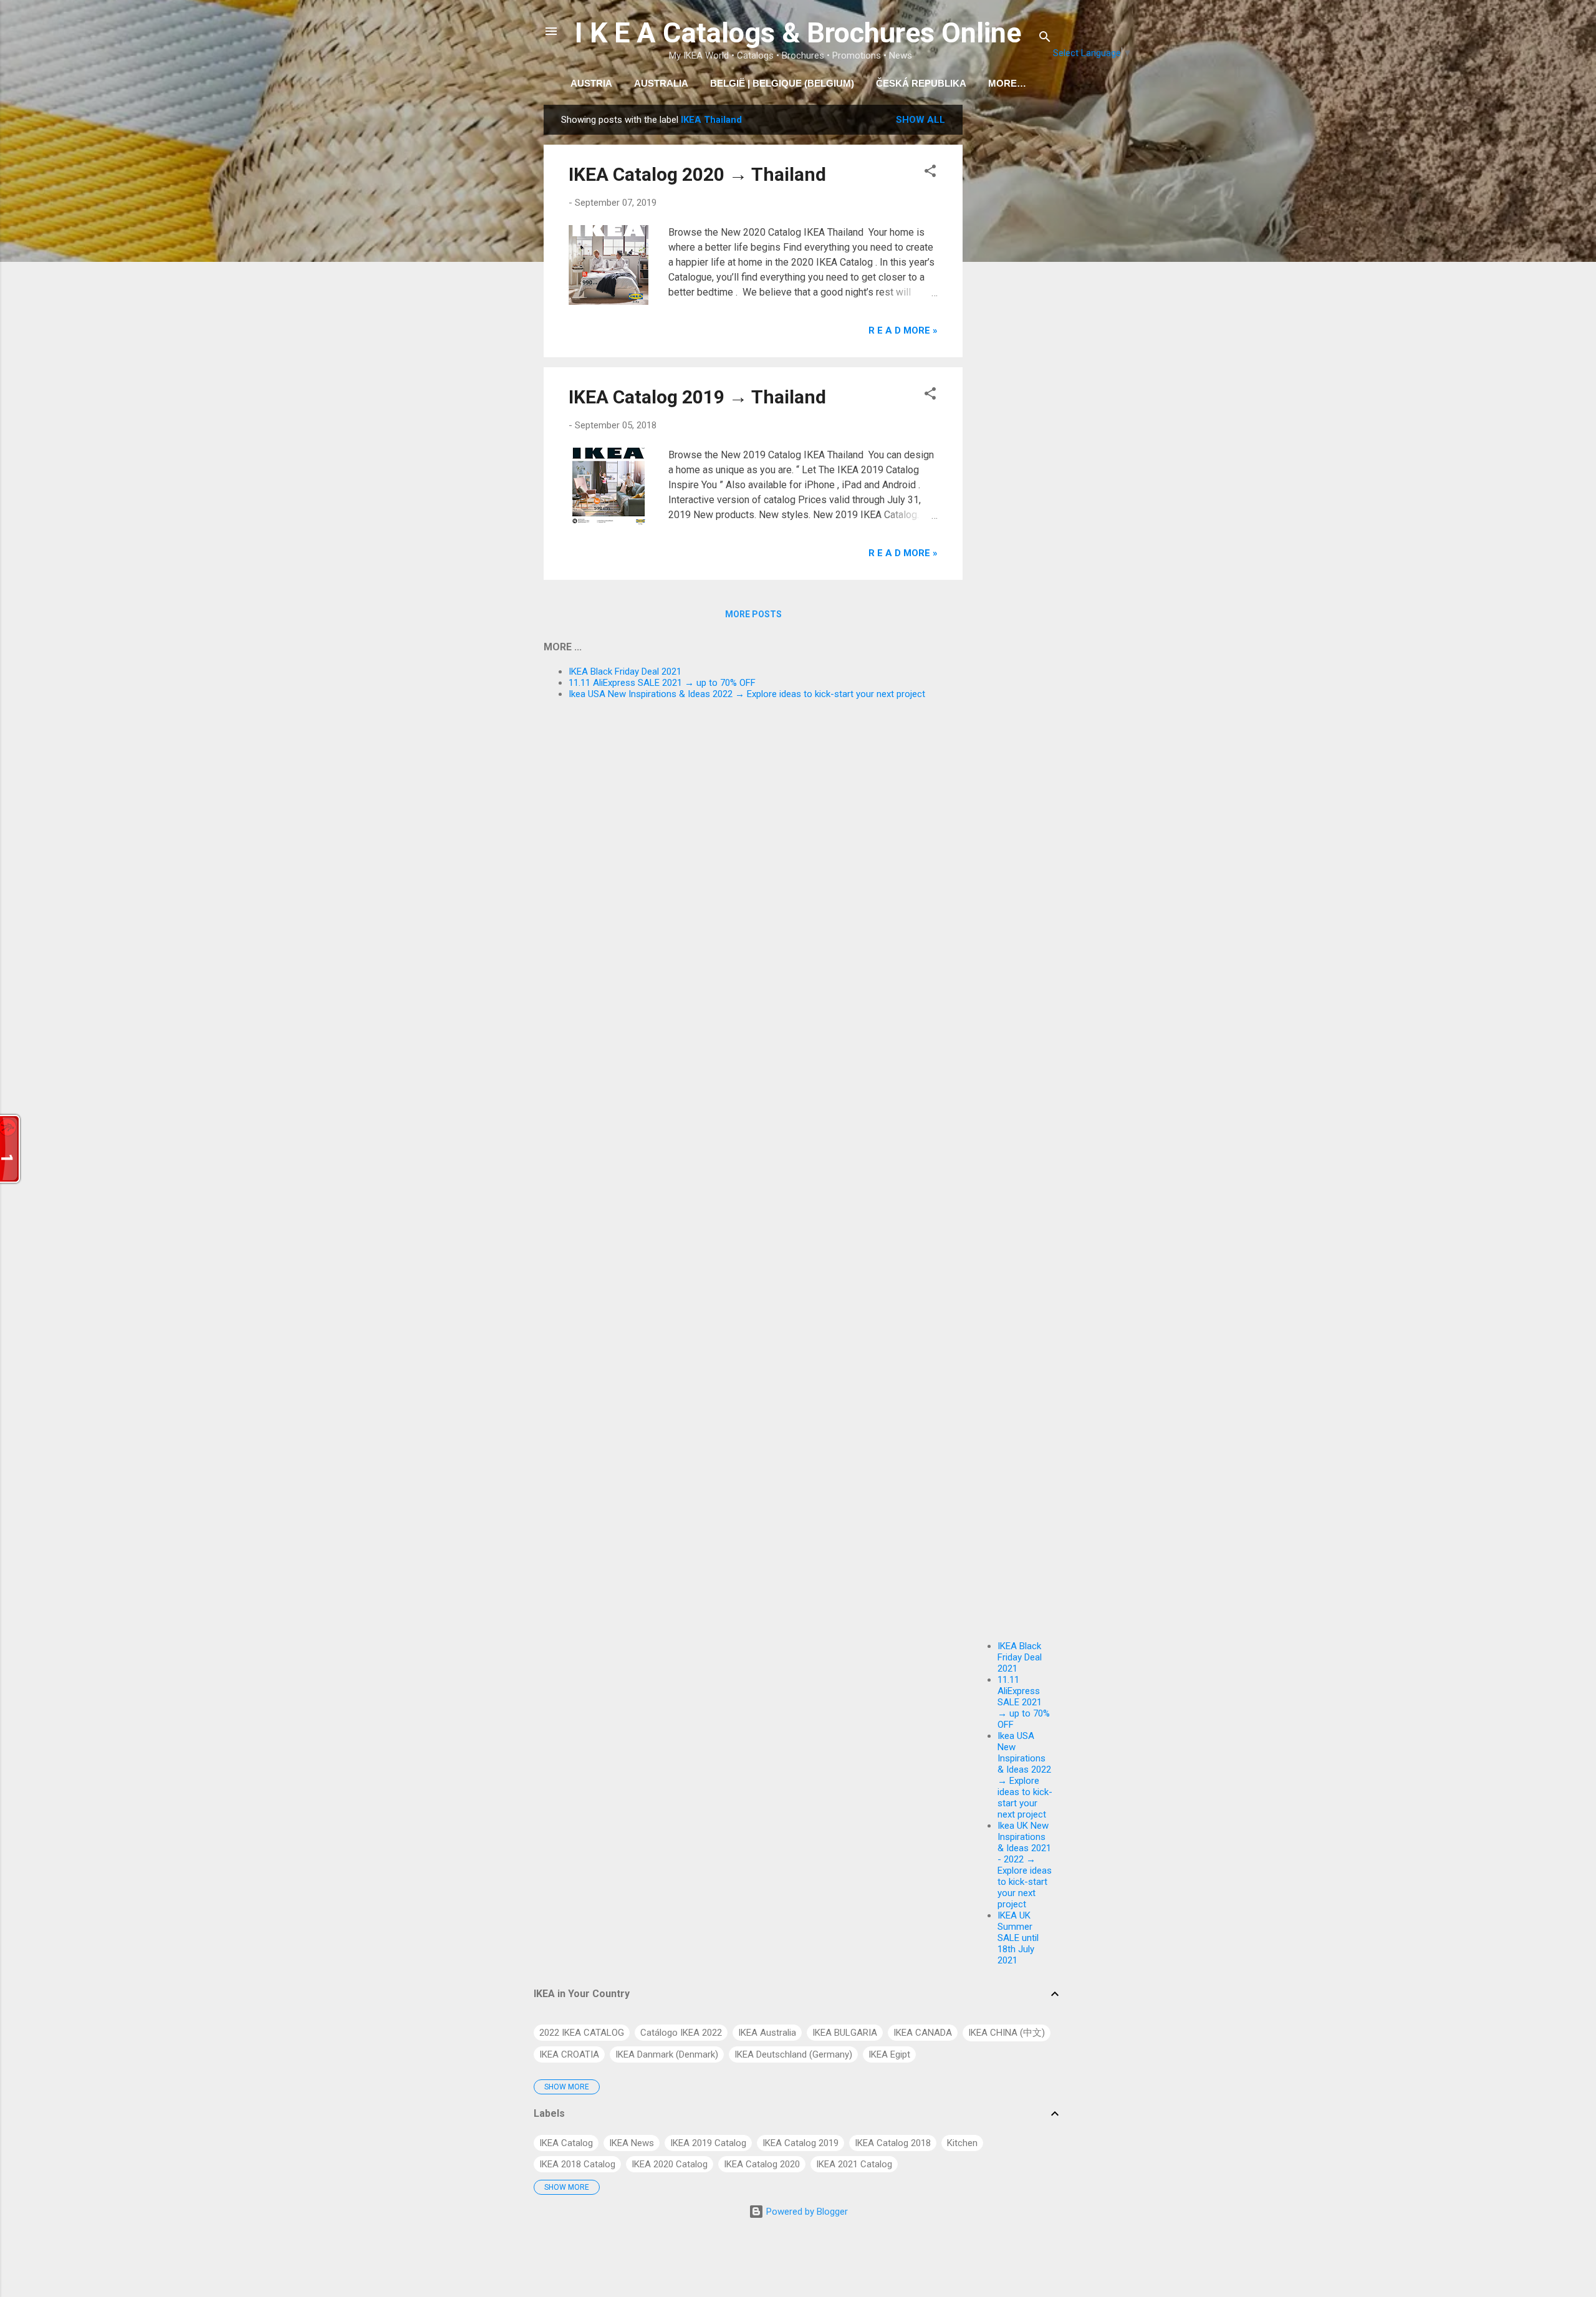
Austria (591, 83)
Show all (921, 120)
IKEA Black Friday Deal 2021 (1020, 1657)
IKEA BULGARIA (845, 2033)
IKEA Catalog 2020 (762, 2164)
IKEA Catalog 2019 (800, 2143)
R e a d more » (903, 330)
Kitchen (962, 2143)
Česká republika (921, 83)
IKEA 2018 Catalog (577, 2164)
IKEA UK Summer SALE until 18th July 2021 (1018, 1938)
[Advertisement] (1012, 292)
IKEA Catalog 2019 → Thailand (697, 397)
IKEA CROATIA (569, 2054)
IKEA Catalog (566, 2143)
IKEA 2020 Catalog (670, 2164)
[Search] (1045, 39)
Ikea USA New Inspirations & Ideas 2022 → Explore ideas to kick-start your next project (1025, 1775)
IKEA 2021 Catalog (854, 2164)
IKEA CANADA (923, 2033)
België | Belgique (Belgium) (782, 83)
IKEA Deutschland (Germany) (793, 2054)
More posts (753, 614)
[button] (930, 173)
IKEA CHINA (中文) (1007, 2033)
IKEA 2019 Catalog (708, 2143)
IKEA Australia (767, 2033)
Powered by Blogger (806, 2212)
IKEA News (632, 2143)
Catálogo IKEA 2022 (681, 2033)
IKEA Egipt (889, 2054)
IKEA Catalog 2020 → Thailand (697, 174)
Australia (661, 83)
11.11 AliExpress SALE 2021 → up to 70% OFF (1024, 1702)
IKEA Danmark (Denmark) (667, 2054)
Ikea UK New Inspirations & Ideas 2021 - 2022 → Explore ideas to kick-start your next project (1025, 1865)
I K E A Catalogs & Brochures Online (798, 33)
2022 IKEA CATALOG (582, 2033)
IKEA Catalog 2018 (893, 2143)
